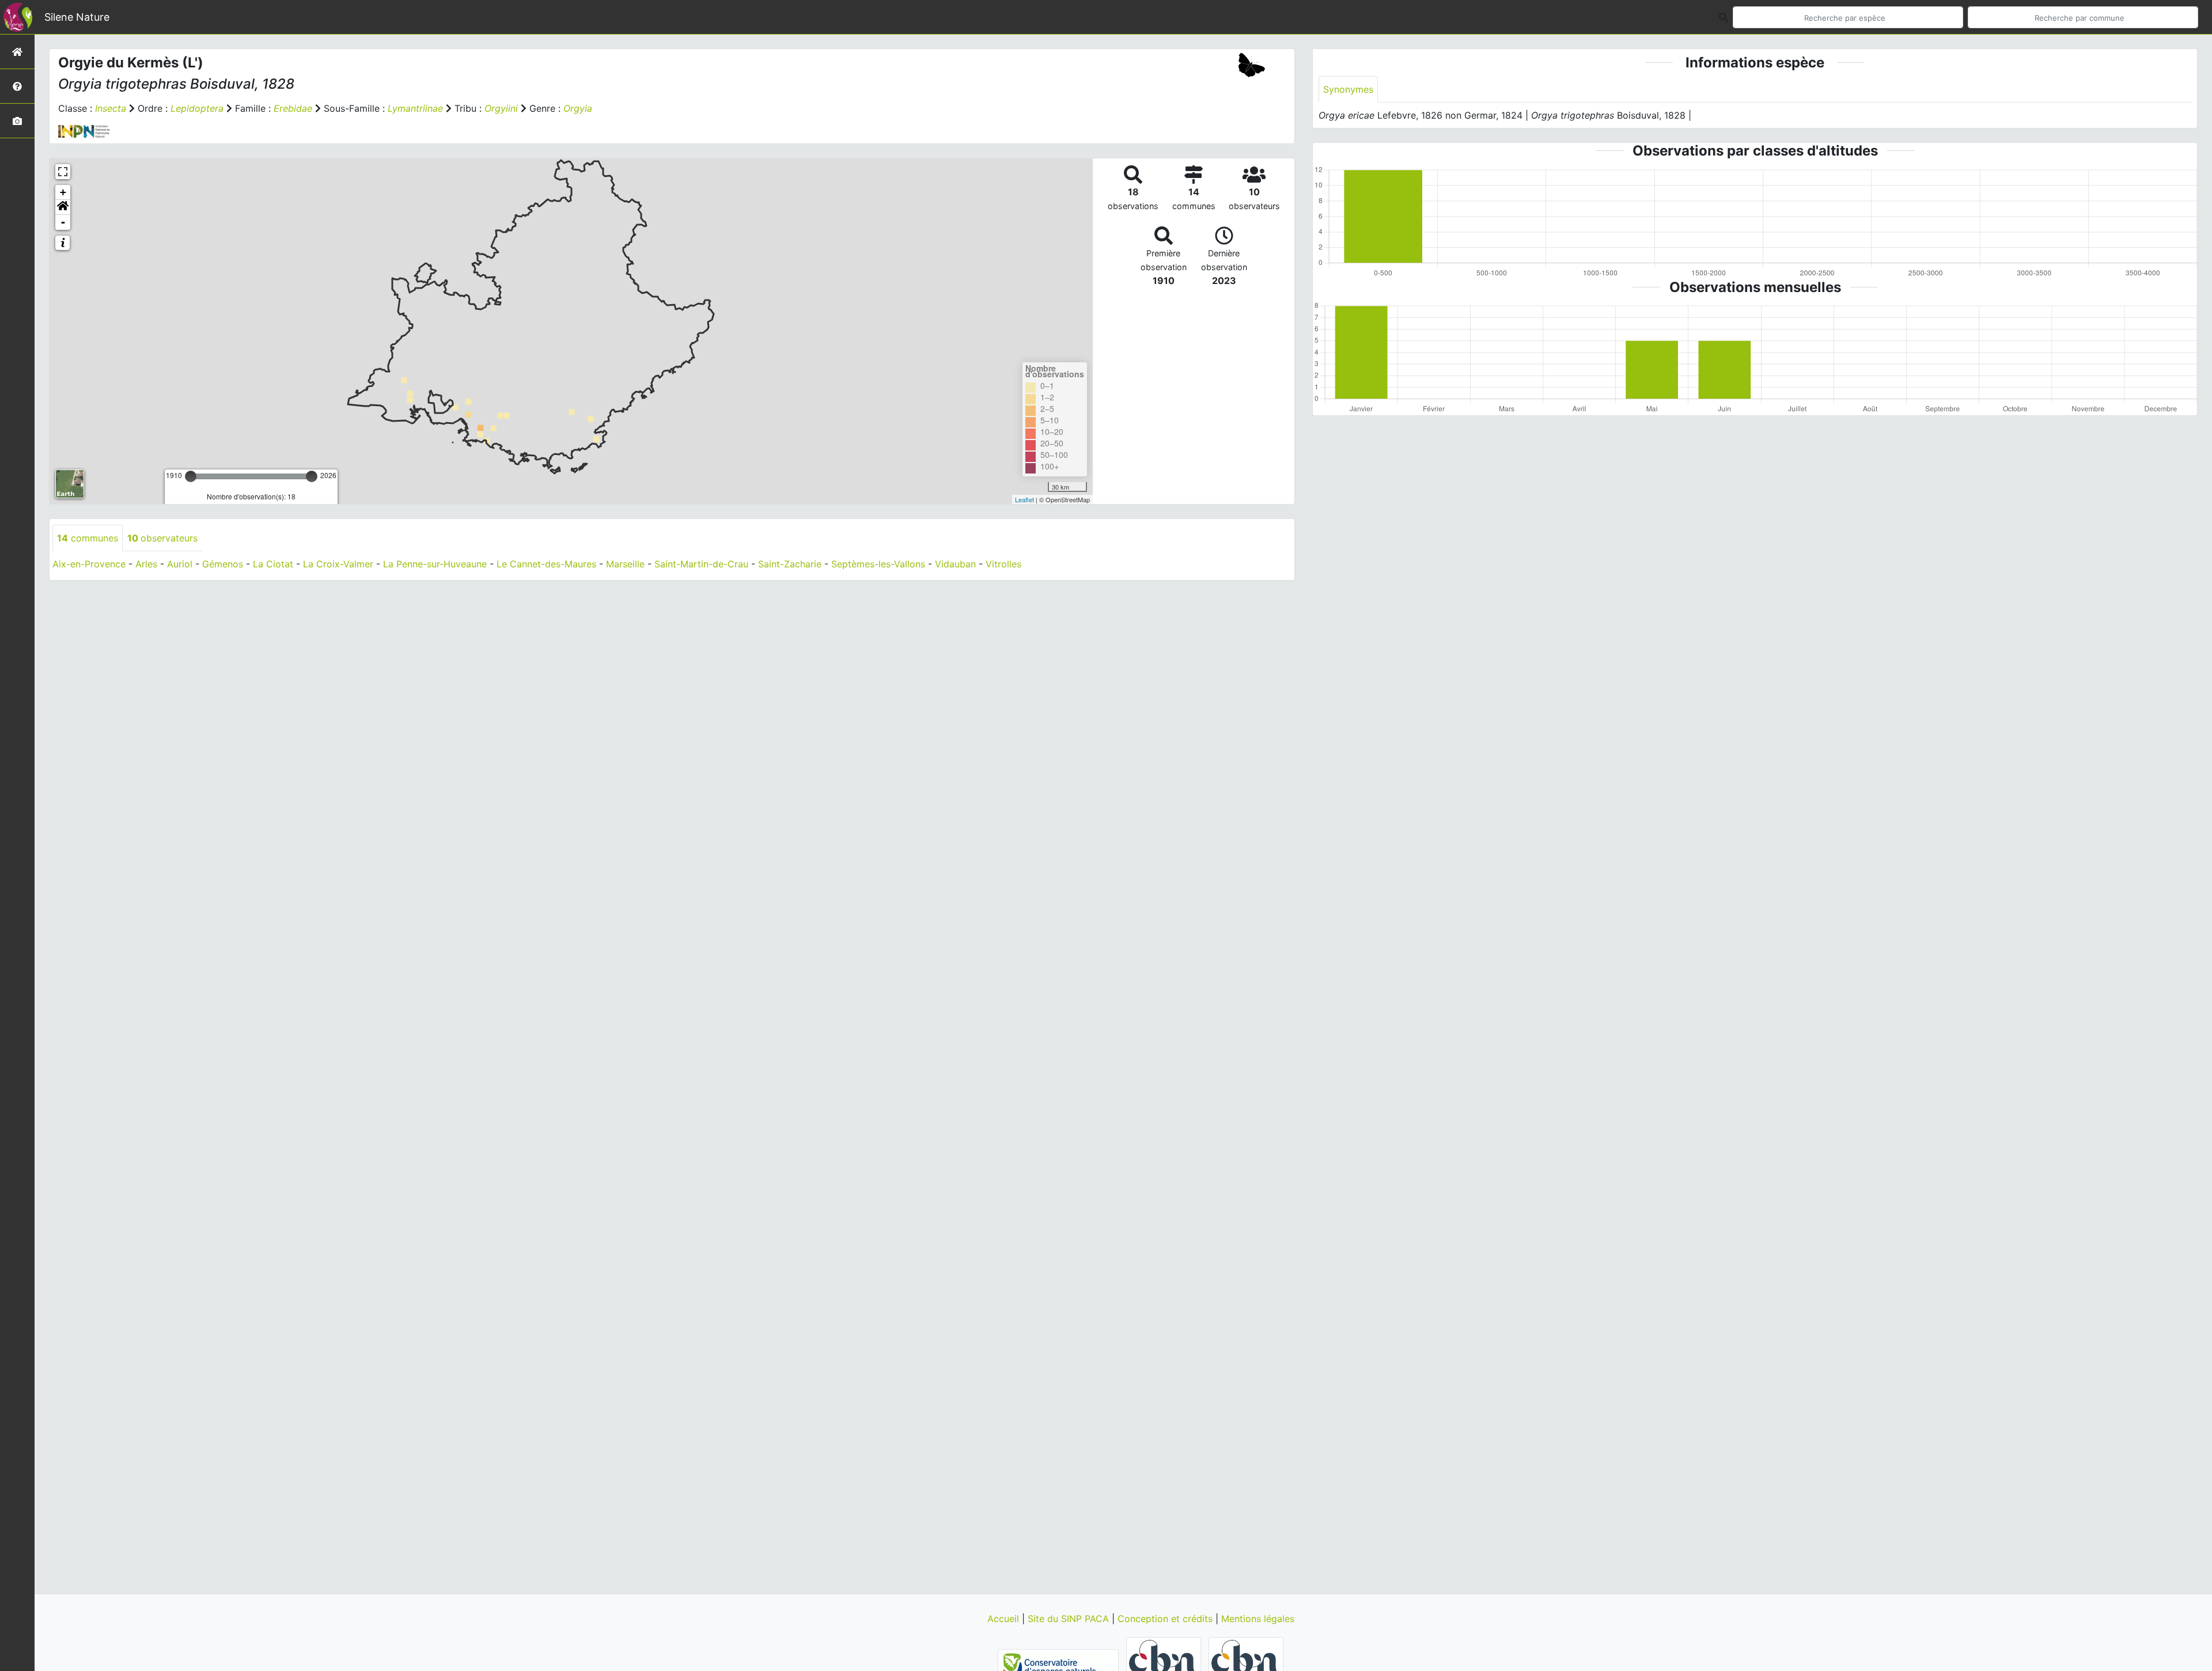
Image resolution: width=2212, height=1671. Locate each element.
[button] (63, 207)
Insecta (111, 108)
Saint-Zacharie (790, 564)
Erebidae (293, 108)
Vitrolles (1003, 564)
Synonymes (1348, 89)
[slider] (191, 476)
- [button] (63, 222)
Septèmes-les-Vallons (878, 564)
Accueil (1005, 1619)
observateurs (162, 538)
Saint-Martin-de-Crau (701, 564)
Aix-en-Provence (89, 564)
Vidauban (955, 564)
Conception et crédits (1166, 1619)
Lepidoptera (197, 108)
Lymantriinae (415, 108)
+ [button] (63, 192)
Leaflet (1024, 499)
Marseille (625, 564)
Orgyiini (501, 108)
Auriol (180, 564)
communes (88, 538)
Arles (146, 564)
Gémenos (223, 564)
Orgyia (578, 108)
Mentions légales (1258, 1619)
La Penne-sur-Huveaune (435, 564)
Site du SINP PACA (1070, 1619)
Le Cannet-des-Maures (546, 564)
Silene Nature (77, 17)
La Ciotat (273, 564)
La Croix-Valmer (338, 564)
